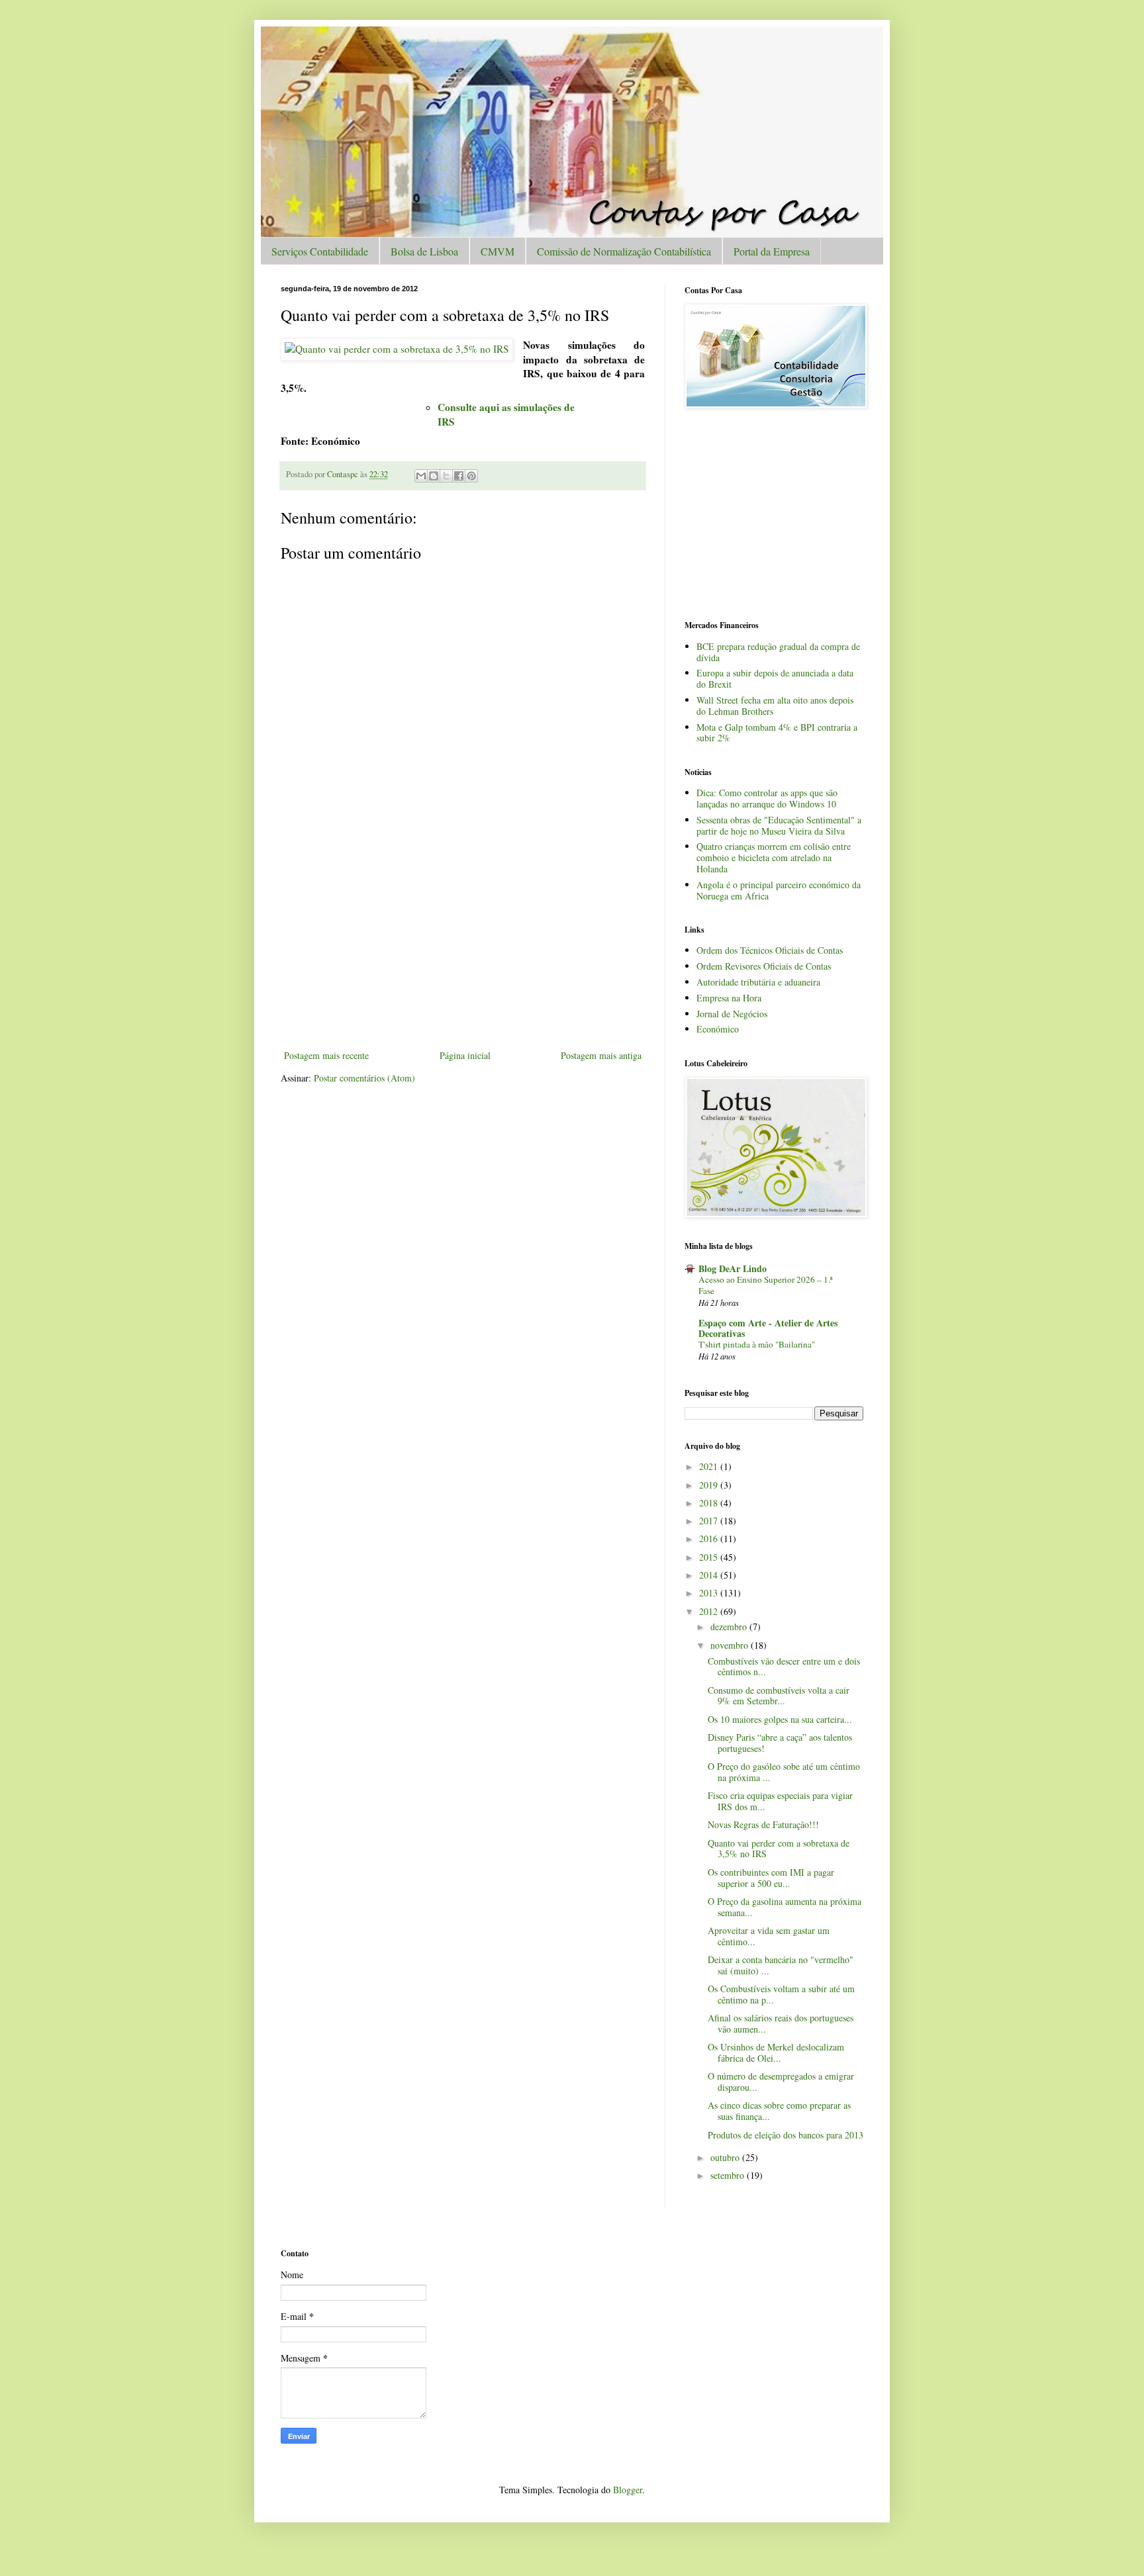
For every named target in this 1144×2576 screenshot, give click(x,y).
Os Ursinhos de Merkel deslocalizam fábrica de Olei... (776, 2052)
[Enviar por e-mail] (421, 476)
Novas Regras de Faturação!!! (763, 1824)
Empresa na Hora (729, 998)
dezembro (730, 1627)
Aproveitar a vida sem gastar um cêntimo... (769, 1936)
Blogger (628, 2490)
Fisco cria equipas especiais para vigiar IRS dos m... (780, 1801)
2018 (710, 1503)
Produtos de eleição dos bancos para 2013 (786, 2135)
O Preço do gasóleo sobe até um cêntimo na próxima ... (784, 1772)
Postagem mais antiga (601, 1055)
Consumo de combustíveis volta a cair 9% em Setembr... (779, 1696)
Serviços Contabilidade (320, 251)
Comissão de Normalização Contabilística (624, 251)
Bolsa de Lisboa (424, 251)
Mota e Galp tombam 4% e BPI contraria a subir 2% (777, 733)
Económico (718, 1029)
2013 (710, 1593)
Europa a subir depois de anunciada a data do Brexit (775, 678)
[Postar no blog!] (434, 476)
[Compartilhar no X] (446, 476)
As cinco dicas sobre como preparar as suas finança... (779, 2111)
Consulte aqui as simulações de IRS (506, 414)
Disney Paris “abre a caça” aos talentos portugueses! (780, 1743)
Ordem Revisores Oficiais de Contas (764, 966)
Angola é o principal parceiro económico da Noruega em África (779, 890)
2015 (710, 1557)
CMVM (498, 251)
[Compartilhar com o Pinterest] (471, 476)
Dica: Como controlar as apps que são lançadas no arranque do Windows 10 (767, 798)
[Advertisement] (463, 948)
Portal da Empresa (772, 251)
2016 (710, 1539)
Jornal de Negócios (732, 1014)
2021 (710, 1466)
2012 (710, 1611)
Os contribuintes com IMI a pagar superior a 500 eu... (771, 1878)
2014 (710, 1575)
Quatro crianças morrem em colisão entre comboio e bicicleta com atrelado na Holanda (774, 857)
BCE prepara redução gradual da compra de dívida (778, 652)
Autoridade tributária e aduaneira (758, 982)
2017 (710, 1521)
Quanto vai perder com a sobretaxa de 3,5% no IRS (779, 1849)
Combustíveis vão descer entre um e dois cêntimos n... (784, 1667)
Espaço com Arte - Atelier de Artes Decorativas (768, 1328)
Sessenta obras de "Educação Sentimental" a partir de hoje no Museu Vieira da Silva (779, 825)
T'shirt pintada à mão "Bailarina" (757, 1344)
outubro (726, 2157)
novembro (731, 1645)
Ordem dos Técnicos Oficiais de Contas (770, 950)
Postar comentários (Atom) (364, 1078)
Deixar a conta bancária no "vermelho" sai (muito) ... (781, 1965)
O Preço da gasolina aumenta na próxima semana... (785, 1907)
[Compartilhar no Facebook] (459, 476)
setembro (729, 2175)
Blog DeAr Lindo (733, 1268)
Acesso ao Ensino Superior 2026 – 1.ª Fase (766, 1285)
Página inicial (465, 1055)
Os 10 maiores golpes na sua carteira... (780, 1719)
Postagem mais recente (326, 1055)
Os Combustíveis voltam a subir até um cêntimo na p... (781, 1994)
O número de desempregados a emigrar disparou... (781, 2082)
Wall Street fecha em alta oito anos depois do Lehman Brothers (775, 706)
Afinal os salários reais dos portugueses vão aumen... (781, 2023)
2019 (710, 1485)
